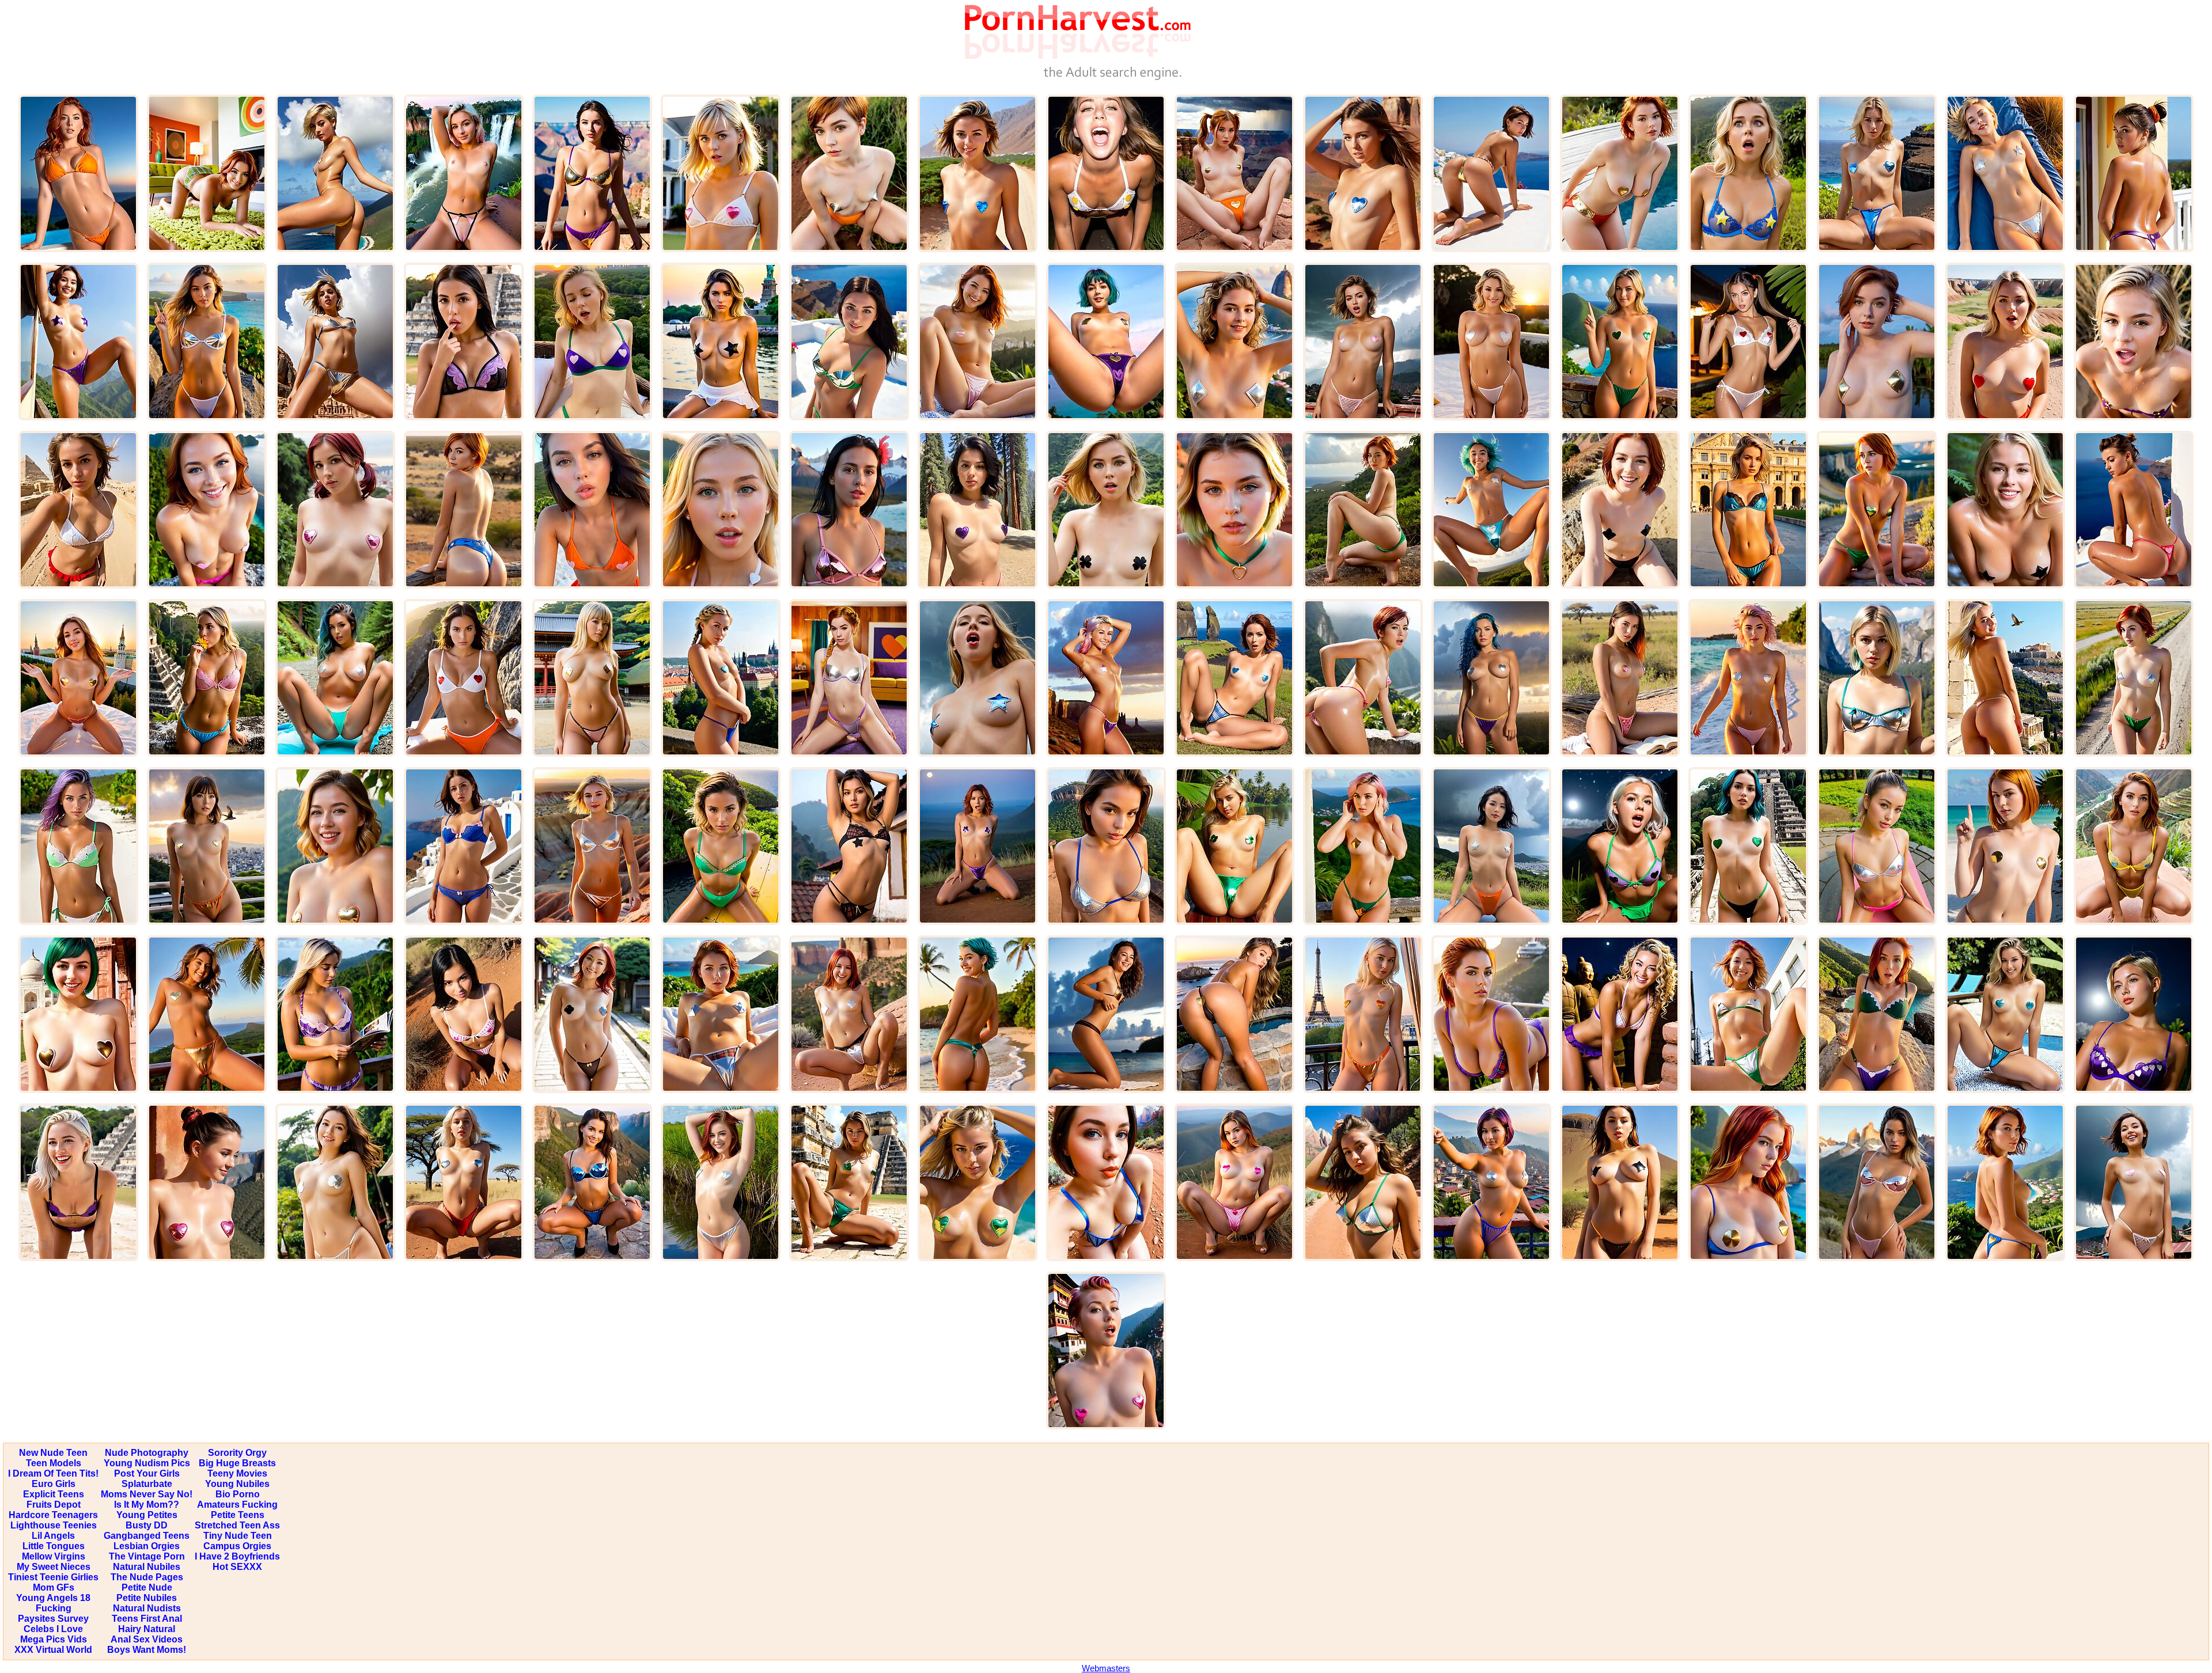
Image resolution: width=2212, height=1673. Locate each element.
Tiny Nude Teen (238, 1536)
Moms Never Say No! (147, 1494)
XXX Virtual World (53, 1650)
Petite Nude (147, 1587)
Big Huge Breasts (237, 1463)
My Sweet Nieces (54, 1567)
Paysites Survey (53, 1619)
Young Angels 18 (53, 1598)
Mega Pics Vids (54, 1639)
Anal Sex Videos (147, 1639)
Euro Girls (54, 1484)
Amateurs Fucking (237, 1505)
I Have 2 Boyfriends (237, 1556)
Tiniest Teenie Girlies (53, 1577)
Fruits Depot (54, 1505)
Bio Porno (238, 1494)
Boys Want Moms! (147, 1650)
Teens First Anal (147, 1619)
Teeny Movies (237, 1473)
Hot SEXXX (237, 1567)
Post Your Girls (147, 1473)
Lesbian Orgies (147, 1546)
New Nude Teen (53, 1453)
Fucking (54, 1608)
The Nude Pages (147, 1577)
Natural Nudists (147, 1608)
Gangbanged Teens (147, 1536)
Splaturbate (147, 1484)
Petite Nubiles (147, 1598)
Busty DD (147, 1525)
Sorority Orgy (237, 1453)
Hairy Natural (147, 1629)
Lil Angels (53, 1536)
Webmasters (1106, 1668)
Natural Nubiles (147, 1567)
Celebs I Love (53, 1629)
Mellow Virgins (54, 1556)
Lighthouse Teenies (54, 1525)
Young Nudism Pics (147, 1463)
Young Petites (147, 1515)
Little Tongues (54, 1546)
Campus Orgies (237, 1546)
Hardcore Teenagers (53, 1515)
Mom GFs (54, 1587)
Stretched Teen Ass (237, 1525)
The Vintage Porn (147, 1556)
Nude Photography (147, 1453)
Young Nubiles (237, 1484)
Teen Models (54, 1463)
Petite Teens (238, 1515)
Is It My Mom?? (147, 1505)
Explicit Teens (54, 1494)
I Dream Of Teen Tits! (53, 1473)
